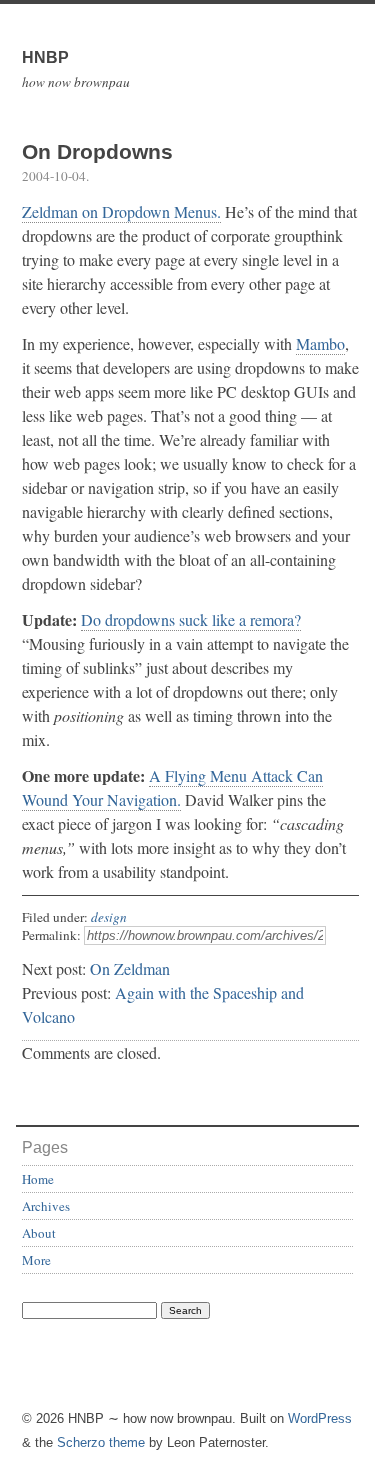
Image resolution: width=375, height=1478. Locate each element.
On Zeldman (130, 968)
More (36, 1260)
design (109, 917)
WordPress (320, 1418)
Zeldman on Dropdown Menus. (121, 211)
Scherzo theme (101, 1442)
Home (38, 1179)
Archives (46, 1206)
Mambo (320, 343)
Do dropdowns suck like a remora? (191, 619)
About (39, 1233)
